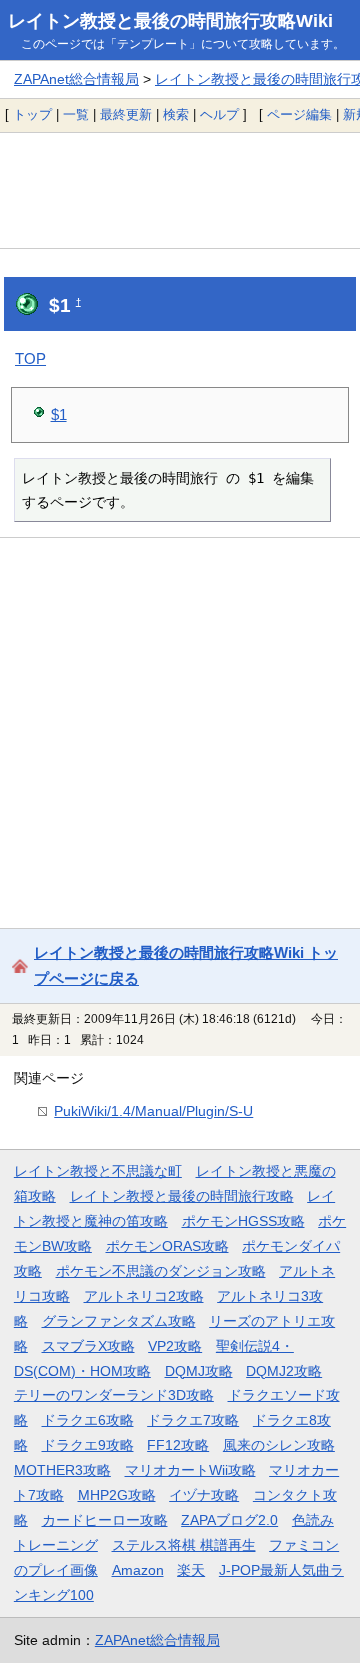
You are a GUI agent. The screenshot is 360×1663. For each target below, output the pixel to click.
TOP (30, 358)
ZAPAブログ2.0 (229, 1520)
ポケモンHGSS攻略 (243, 1221)
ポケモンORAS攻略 (167, 1246)
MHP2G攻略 (117, 1495)
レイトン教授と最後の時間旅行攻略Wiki (170, 21)
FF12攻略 (178, 1445)
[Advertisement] (180, 190)
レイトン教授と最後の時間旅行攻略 (182, 1196)
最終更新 (126, 114)
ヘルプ (219, 114)
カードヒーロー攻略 (105, 1520)
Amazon (138, 1570)
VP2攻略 (175, 1346)
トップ (32, 114)
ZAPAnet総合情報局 (76, 79)
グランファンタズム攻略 (119, 1321)
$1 (59, 414)
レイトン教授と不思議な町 (98, 1171)
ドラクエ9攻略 (88, 1445)
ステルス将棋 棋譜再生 (184, 1545)
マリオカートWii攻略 (190, 1470)
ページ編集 (299, 114)
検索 (176, 114)
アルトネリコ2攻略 (144, 1296)
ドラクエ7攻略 (193, 1420)
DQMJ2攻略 (284, 1371)
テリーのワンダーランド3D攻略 (114, 1395)
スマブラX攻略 (88, 1346)
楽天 (191, 1570)
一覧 (76, 114)
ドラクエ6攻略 (88, 1420)
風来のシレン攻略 (279, 1445)
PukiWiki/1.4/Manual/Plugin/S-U (153, 1111)
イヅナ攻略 (204, 1495)
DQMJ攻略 (199, 1371)
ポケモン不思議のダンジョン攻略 (161, 1271)
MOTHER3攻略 (62, 1470)
